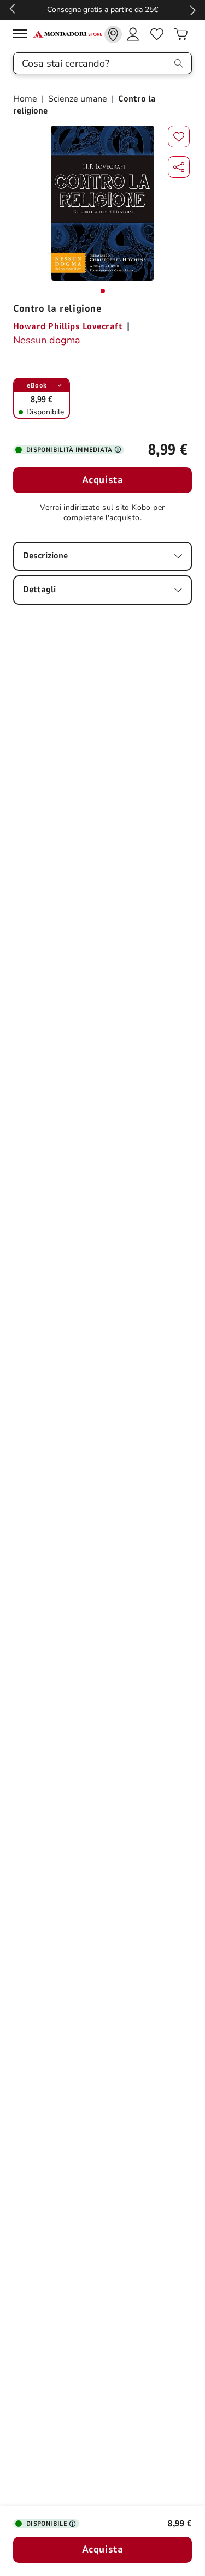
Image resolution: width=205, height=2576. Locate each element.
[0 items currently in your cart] (181, 34)
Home (26, 99)
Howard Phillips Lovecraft (68, 326)
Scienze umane (78, 99)
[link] (113, 34)
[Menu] (23, 35)
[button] (179, 167)
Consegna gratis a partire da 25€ (102, 10)
